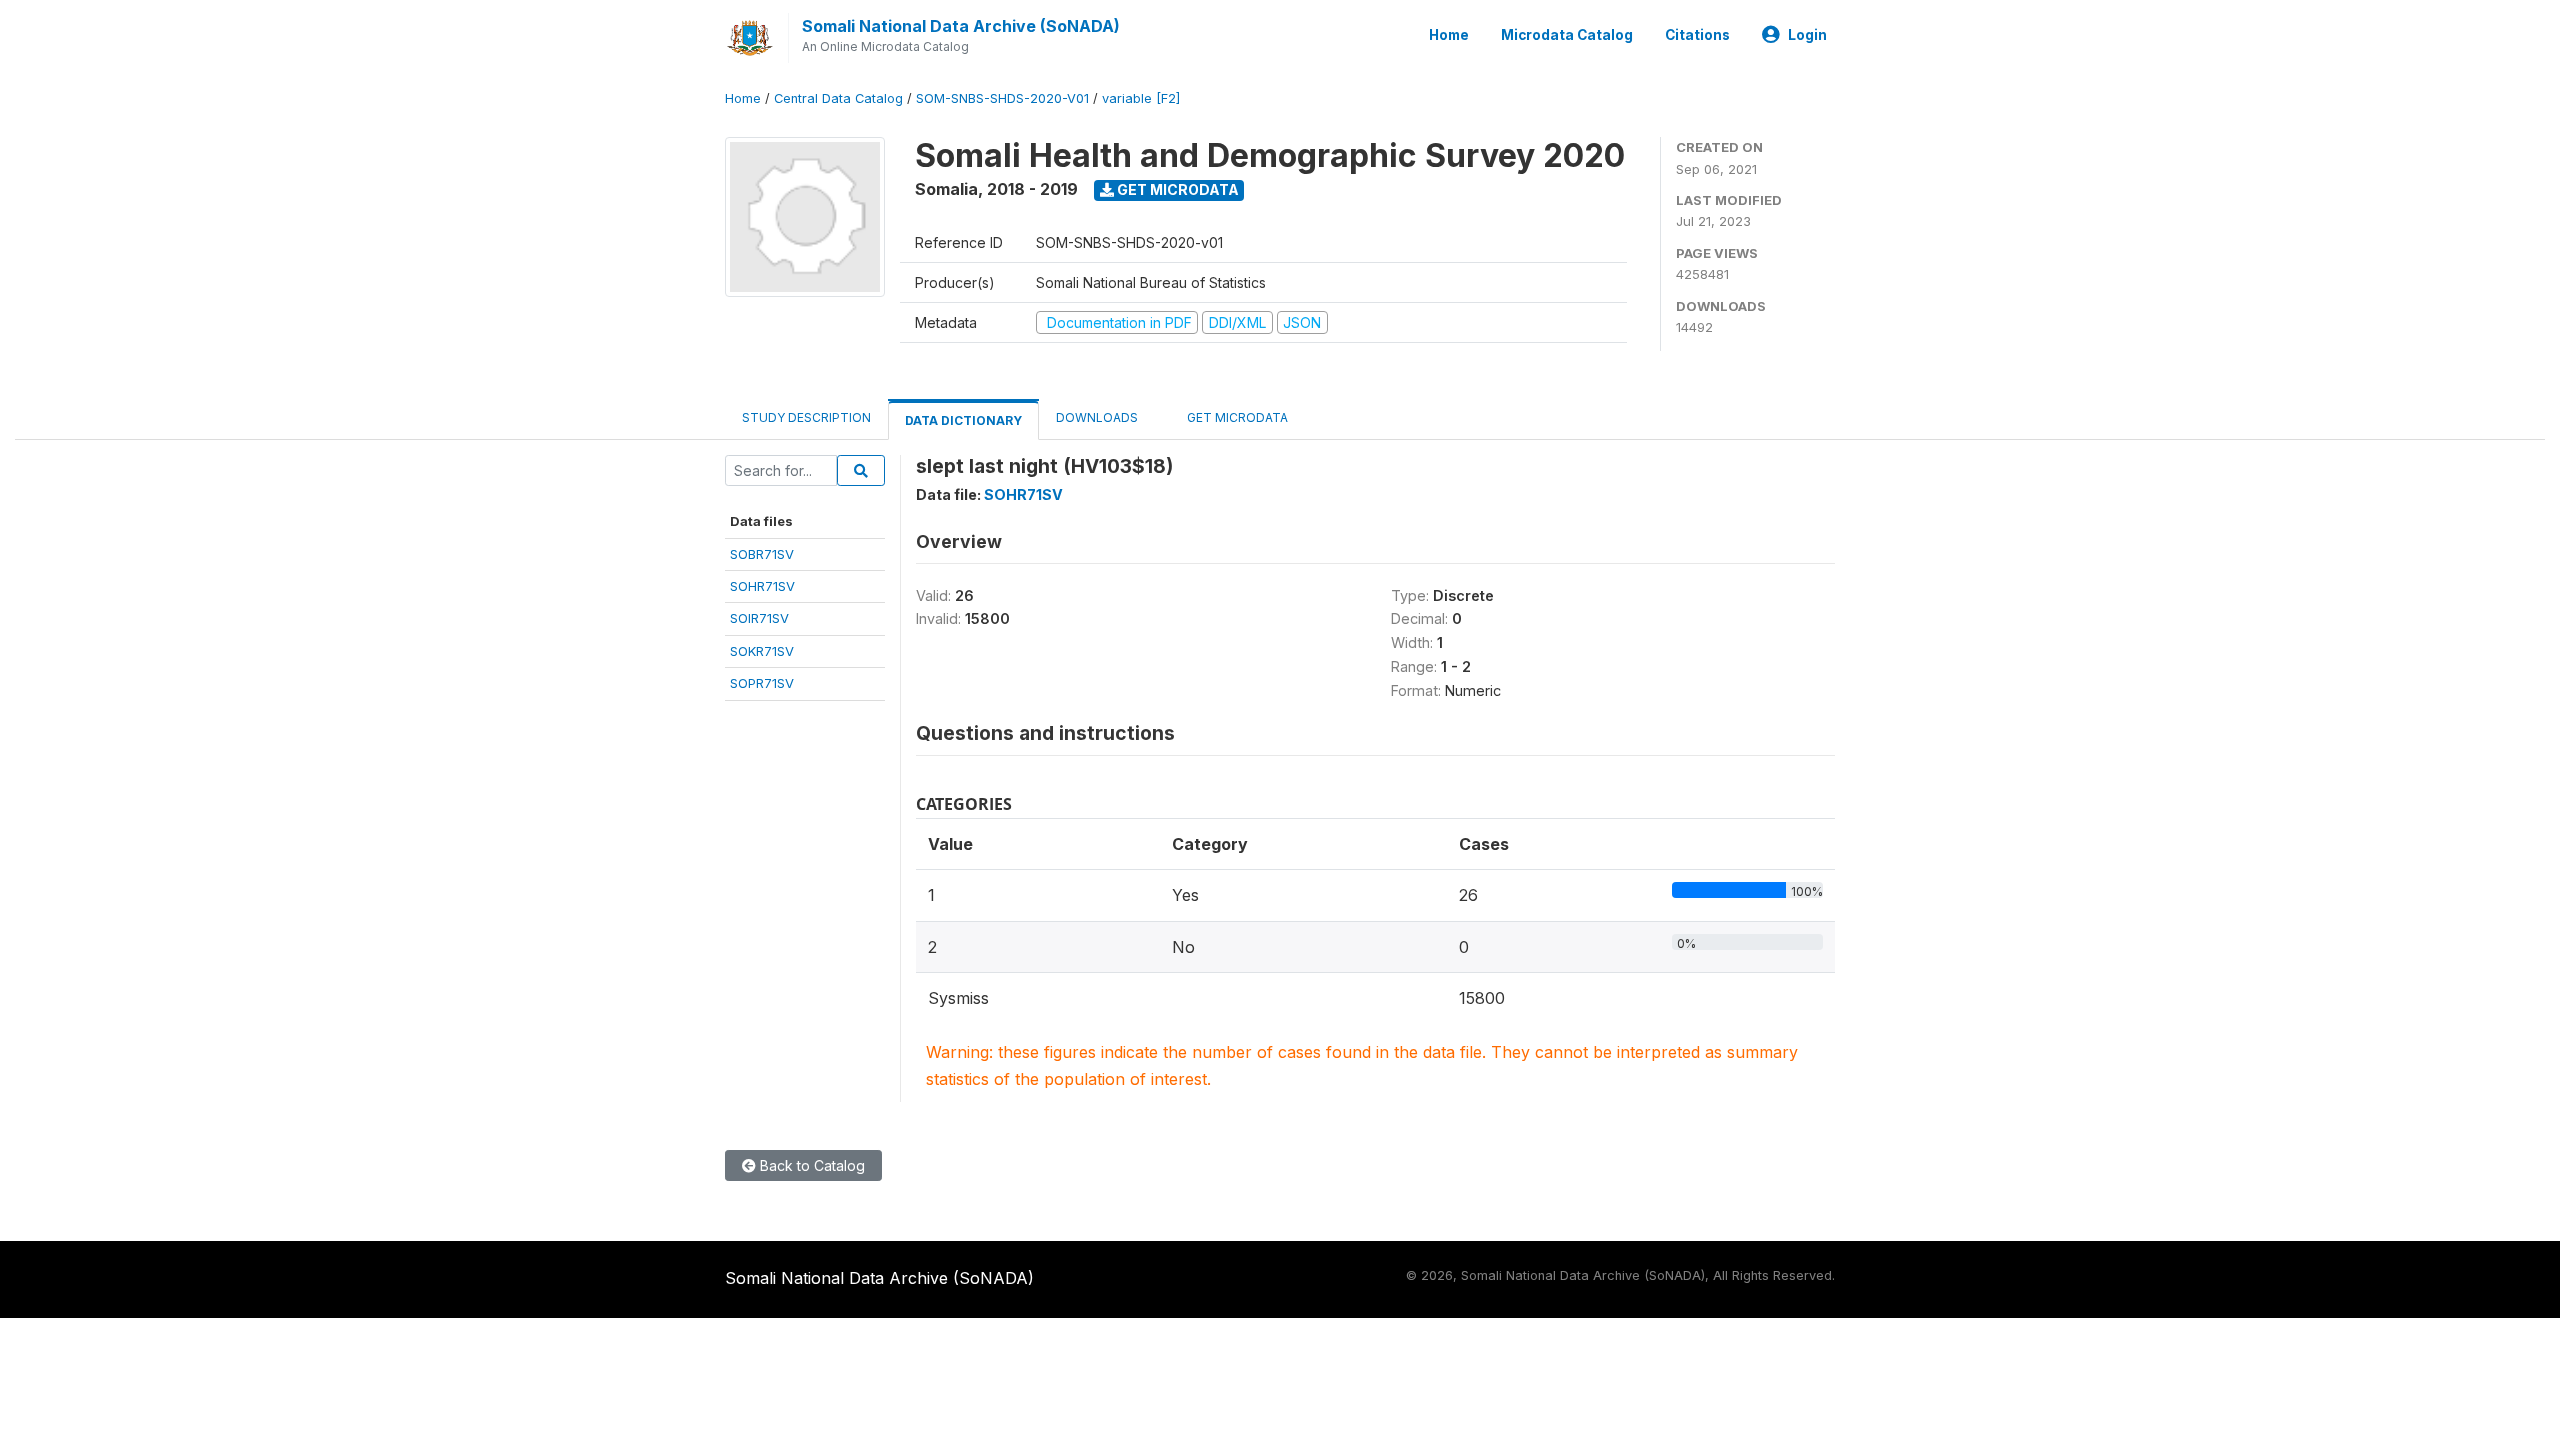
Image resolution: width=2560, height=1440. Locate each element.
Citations (1697, 35)
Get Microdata (1176, 189)
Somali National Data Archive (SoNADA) (961, 26)
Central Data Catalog (838, 98)
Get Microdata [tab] (1236, 417)
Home (1449, 35)
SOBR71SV (762, 554)
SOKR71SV (762, 651)
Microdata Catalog (1567, 35)
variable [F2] (1141, 98)
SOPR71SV (762, 683)
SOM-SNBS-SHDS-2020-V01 (1002, 98)
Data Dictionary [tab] (963, 420)
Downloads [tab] (1097, 417)
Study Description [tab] (806, 417)
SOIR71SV (759, 618)
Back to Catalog (810, 1165)
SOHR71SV (762, 586)
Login (1807, 35)
